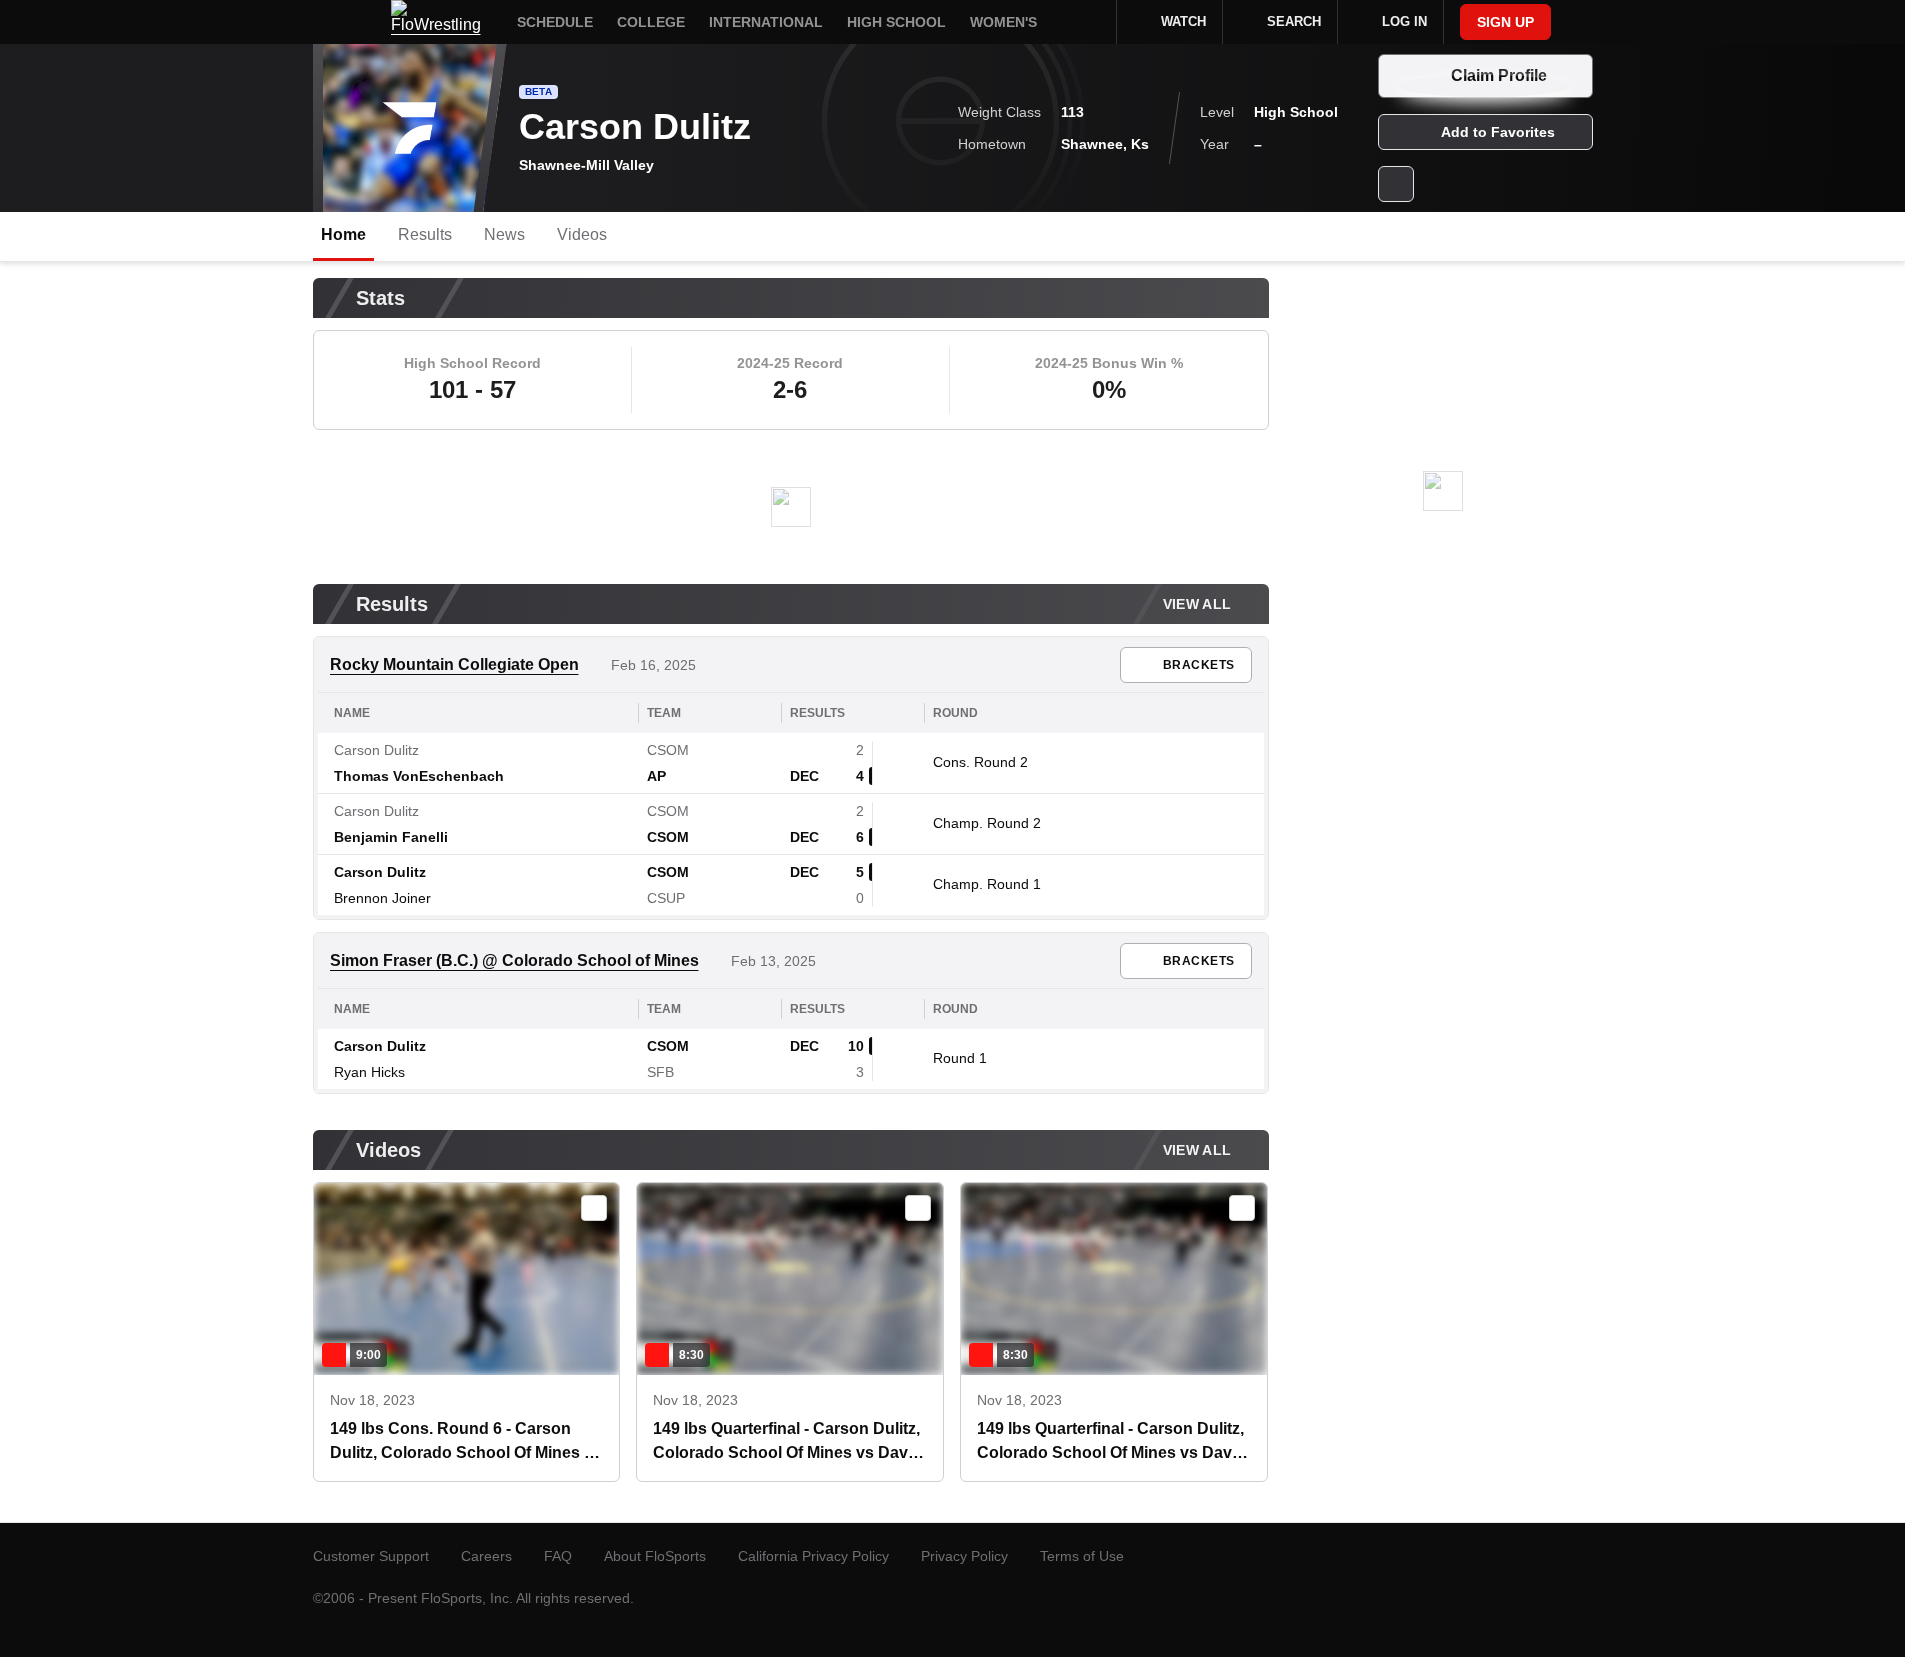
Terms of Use (1082, 1556)
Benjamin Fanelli (391, 837)
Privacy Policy (964, 1556)
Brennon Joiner (382, 898)
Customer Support (371, 1556)
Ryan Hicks (369, 1072)
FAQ (558, 1556)
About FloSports (655, 1556)
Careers (486, 1556)
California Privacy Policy (813, 1556)
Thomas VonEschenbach (419, 776)
